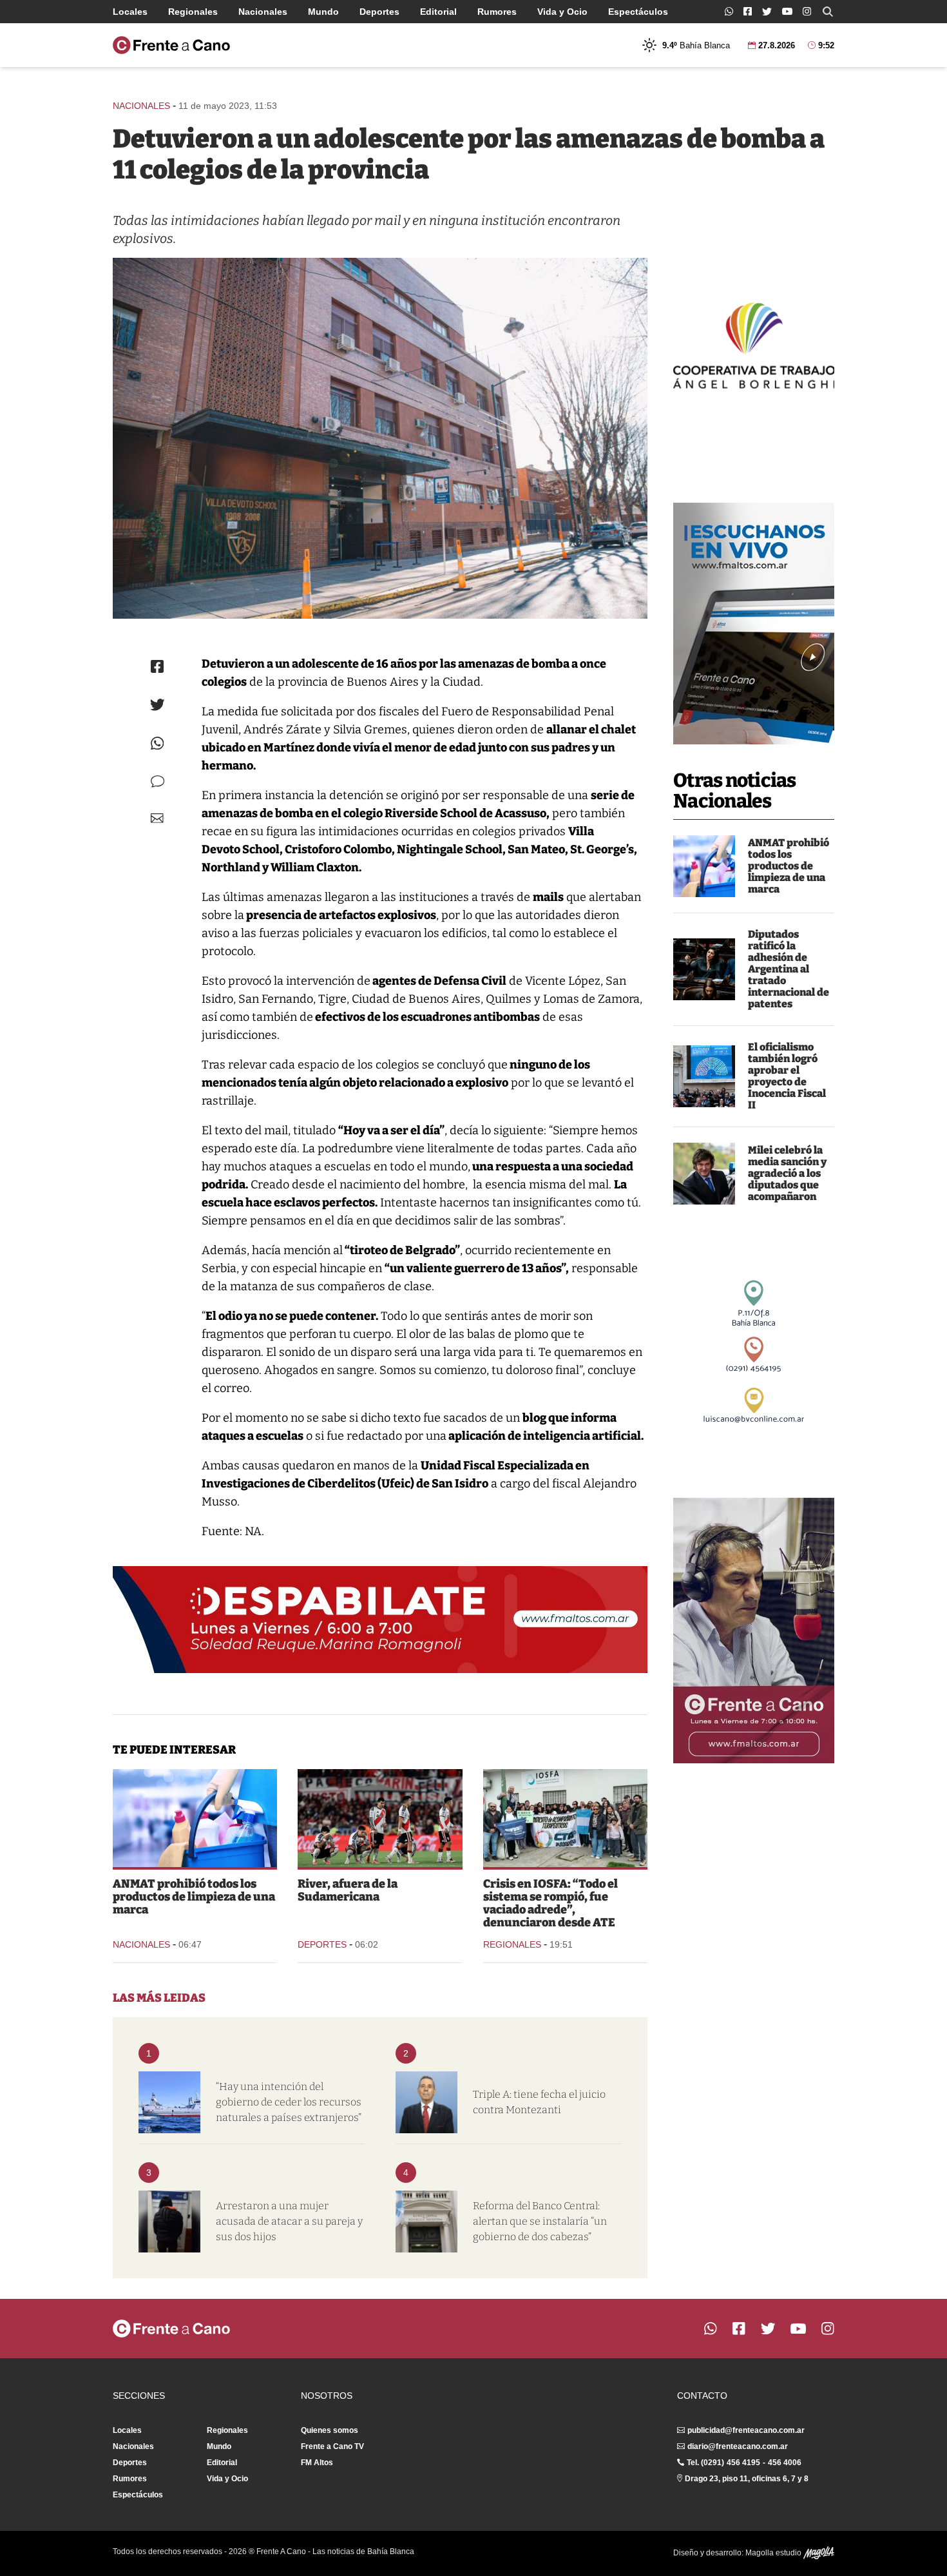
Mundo (323, 12)
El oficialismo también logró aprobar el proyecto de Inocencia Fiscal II (787, 1076)
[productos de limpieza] (704, 866)
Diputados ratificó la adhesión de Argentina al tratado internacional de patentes (789, 969)
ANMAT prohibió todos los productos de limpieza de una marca (789, 866)
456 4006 (785, 2463)
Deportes (379, 12)
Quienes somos (330, 2430)
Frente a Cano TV (332, 2446)
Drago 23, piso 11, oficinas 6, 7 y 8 (747, 2479)
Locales (130, 12)
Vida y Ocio (562, 12)
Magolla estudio (774, 2553)
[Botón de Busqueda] (828, 12)
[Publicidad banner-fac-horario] (754, 1631)
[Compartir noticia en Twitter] (158, 705)
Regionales (193, 12)
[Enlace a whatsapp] (729, 11)
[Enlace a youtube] (787, 11)
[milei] (704, 1174)
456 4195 (743, 2463)
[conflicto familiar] (169, 2222)
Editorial (438, 12)
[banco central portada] (426, 2222)
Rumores (497, 12)
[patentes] (704, 969)
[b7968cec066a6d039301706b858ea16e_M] (380, 438)
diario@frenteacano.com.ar (738, 2446)
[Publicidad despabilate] (380, 1620)
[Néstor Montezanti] (426, 2102)
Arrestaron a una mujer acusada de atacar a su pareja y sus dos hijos (289, 2221)
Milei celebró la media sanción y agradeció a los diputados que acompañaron (787, 1173)
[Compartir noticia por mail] (157, 818)
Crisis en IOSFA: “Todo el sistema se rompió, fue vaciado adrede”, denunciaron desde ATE (550, 1903)
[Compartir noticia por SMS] (158, 781)
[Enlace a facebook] (748, 11)
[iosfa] (565, 1818)
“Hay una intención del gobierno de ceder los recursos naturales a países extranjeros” (289, 2102)
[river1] (380, 1818)
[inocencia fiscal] (704, 1076)
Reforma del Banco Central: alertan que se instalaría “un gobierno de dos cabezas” (540, 2221)
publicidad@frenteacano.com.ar (746, 2430)
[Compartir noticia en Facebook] (157, 666)
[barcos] (169, 2102)
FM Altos (317, 2463)
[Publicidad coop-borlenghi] (754, 344)
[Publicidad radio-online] (754, 624)
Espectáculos (638, 12)
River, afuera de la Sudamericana (348, 1890)
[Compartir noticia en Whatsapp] (158, 743)
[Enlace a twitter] (767, 12)
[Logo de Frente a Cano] (171, 45)
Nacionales (263, 12)
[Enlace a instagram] (807, 11)
